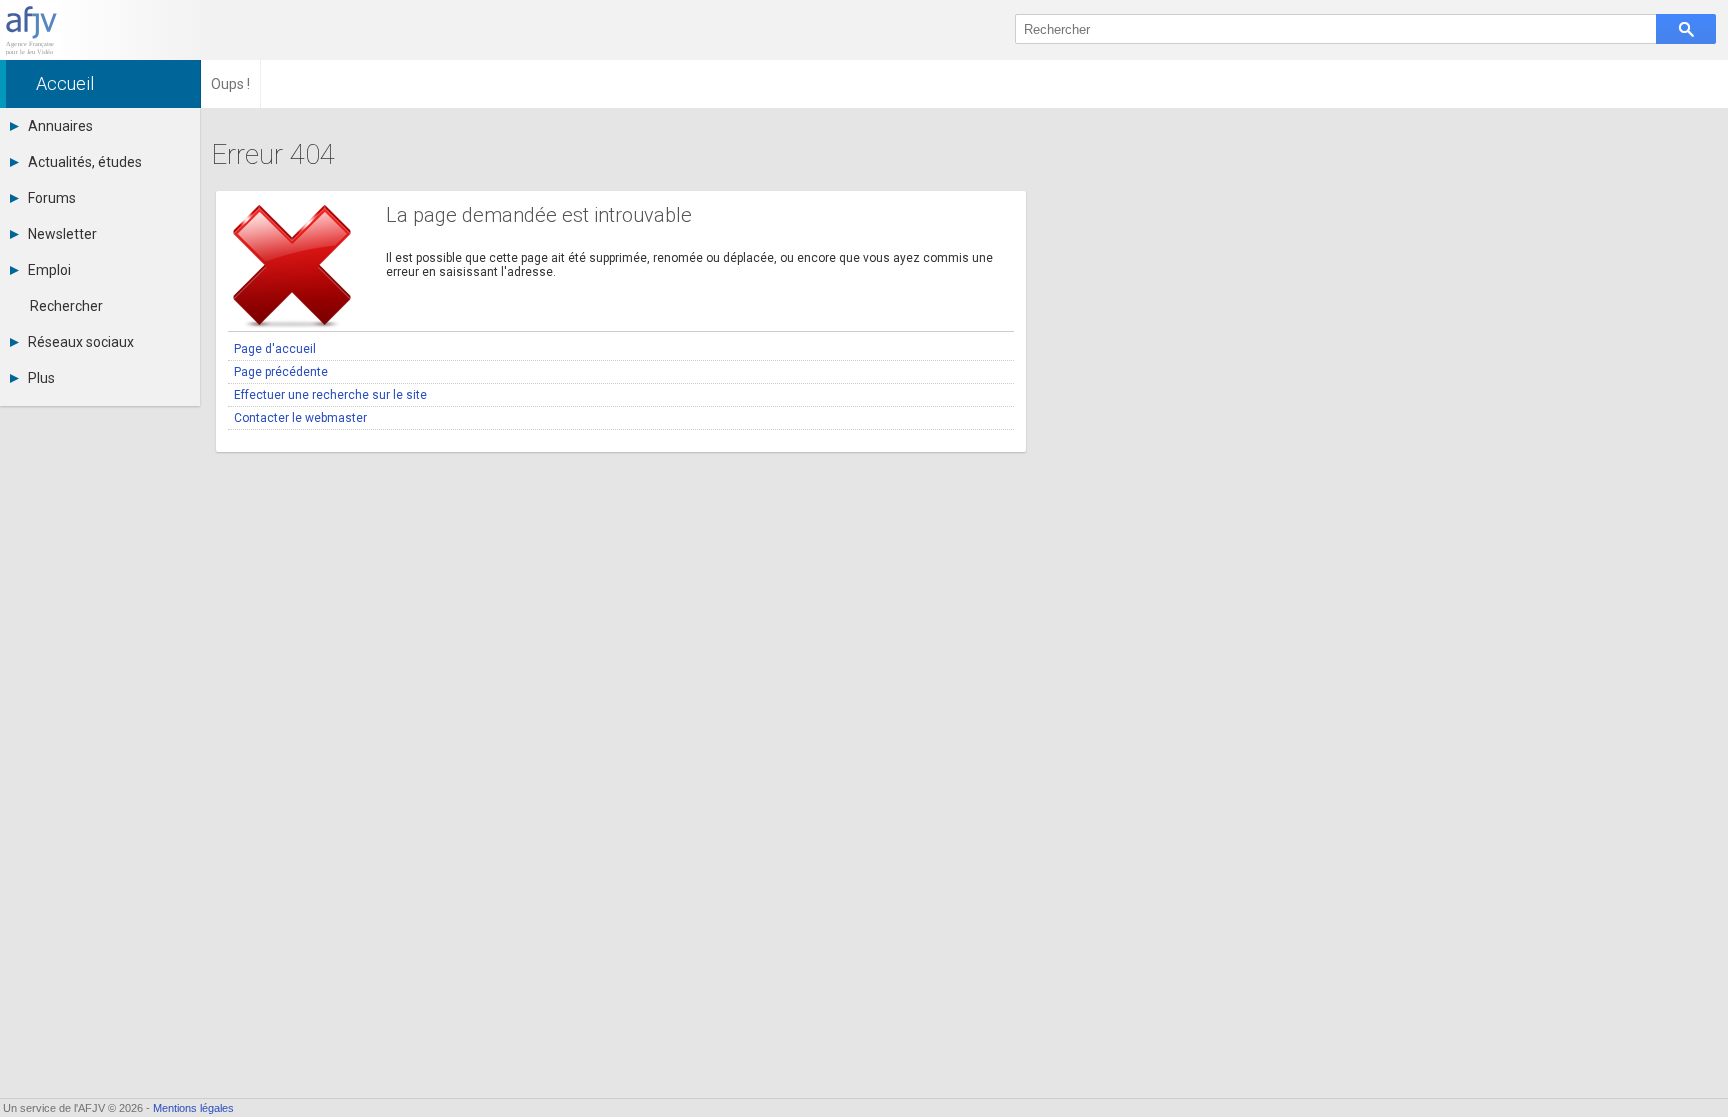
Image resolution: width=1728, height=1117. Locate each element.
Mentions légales (193, 1108)
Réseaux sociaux (81, 342)
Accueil (65, 83)
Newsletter (62, 234)
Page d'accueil (275, 349)
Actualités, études (85, 162)
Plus (41, 378)
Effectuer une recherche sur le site (330, 395)
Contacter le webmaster (300, 418)
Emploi (49, 270)
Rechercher (66, 306)
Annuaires (60, 126)
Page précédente (281, 372)
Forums (52, 198)
